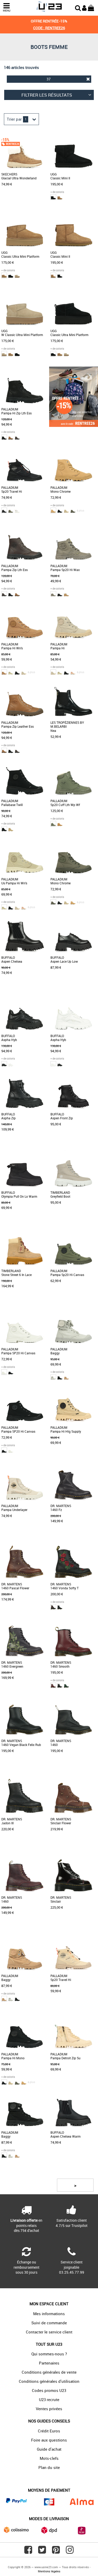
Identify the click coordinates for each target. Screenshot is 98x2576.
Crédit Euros (49, 2431)
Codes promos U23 (49, 2390)
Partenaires (49, 2363)
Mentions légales (49, 2571)
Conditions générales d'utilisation (49, 2381)
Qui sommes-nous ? (49, 2354)
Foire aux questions (49, 2440)
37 (49, 79)
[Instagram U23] (70, 2552)
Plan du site (49, 2467)
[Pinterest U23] (56, 2552)
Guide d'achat (49, 2449)
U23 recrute (49, 2399)
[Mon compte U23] (84, 7)
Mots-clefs (49, 2458)
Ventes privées (49, 2409)
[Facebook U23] (28, 2552)
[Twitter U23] (42, 2552)
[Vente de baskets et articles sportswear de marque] (49, 7)
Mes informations (49, 2314)
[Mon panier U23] (91, 7)
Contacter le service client (49, 2332)
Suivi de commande (49, 2323)
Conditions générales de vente (49, 2372)
